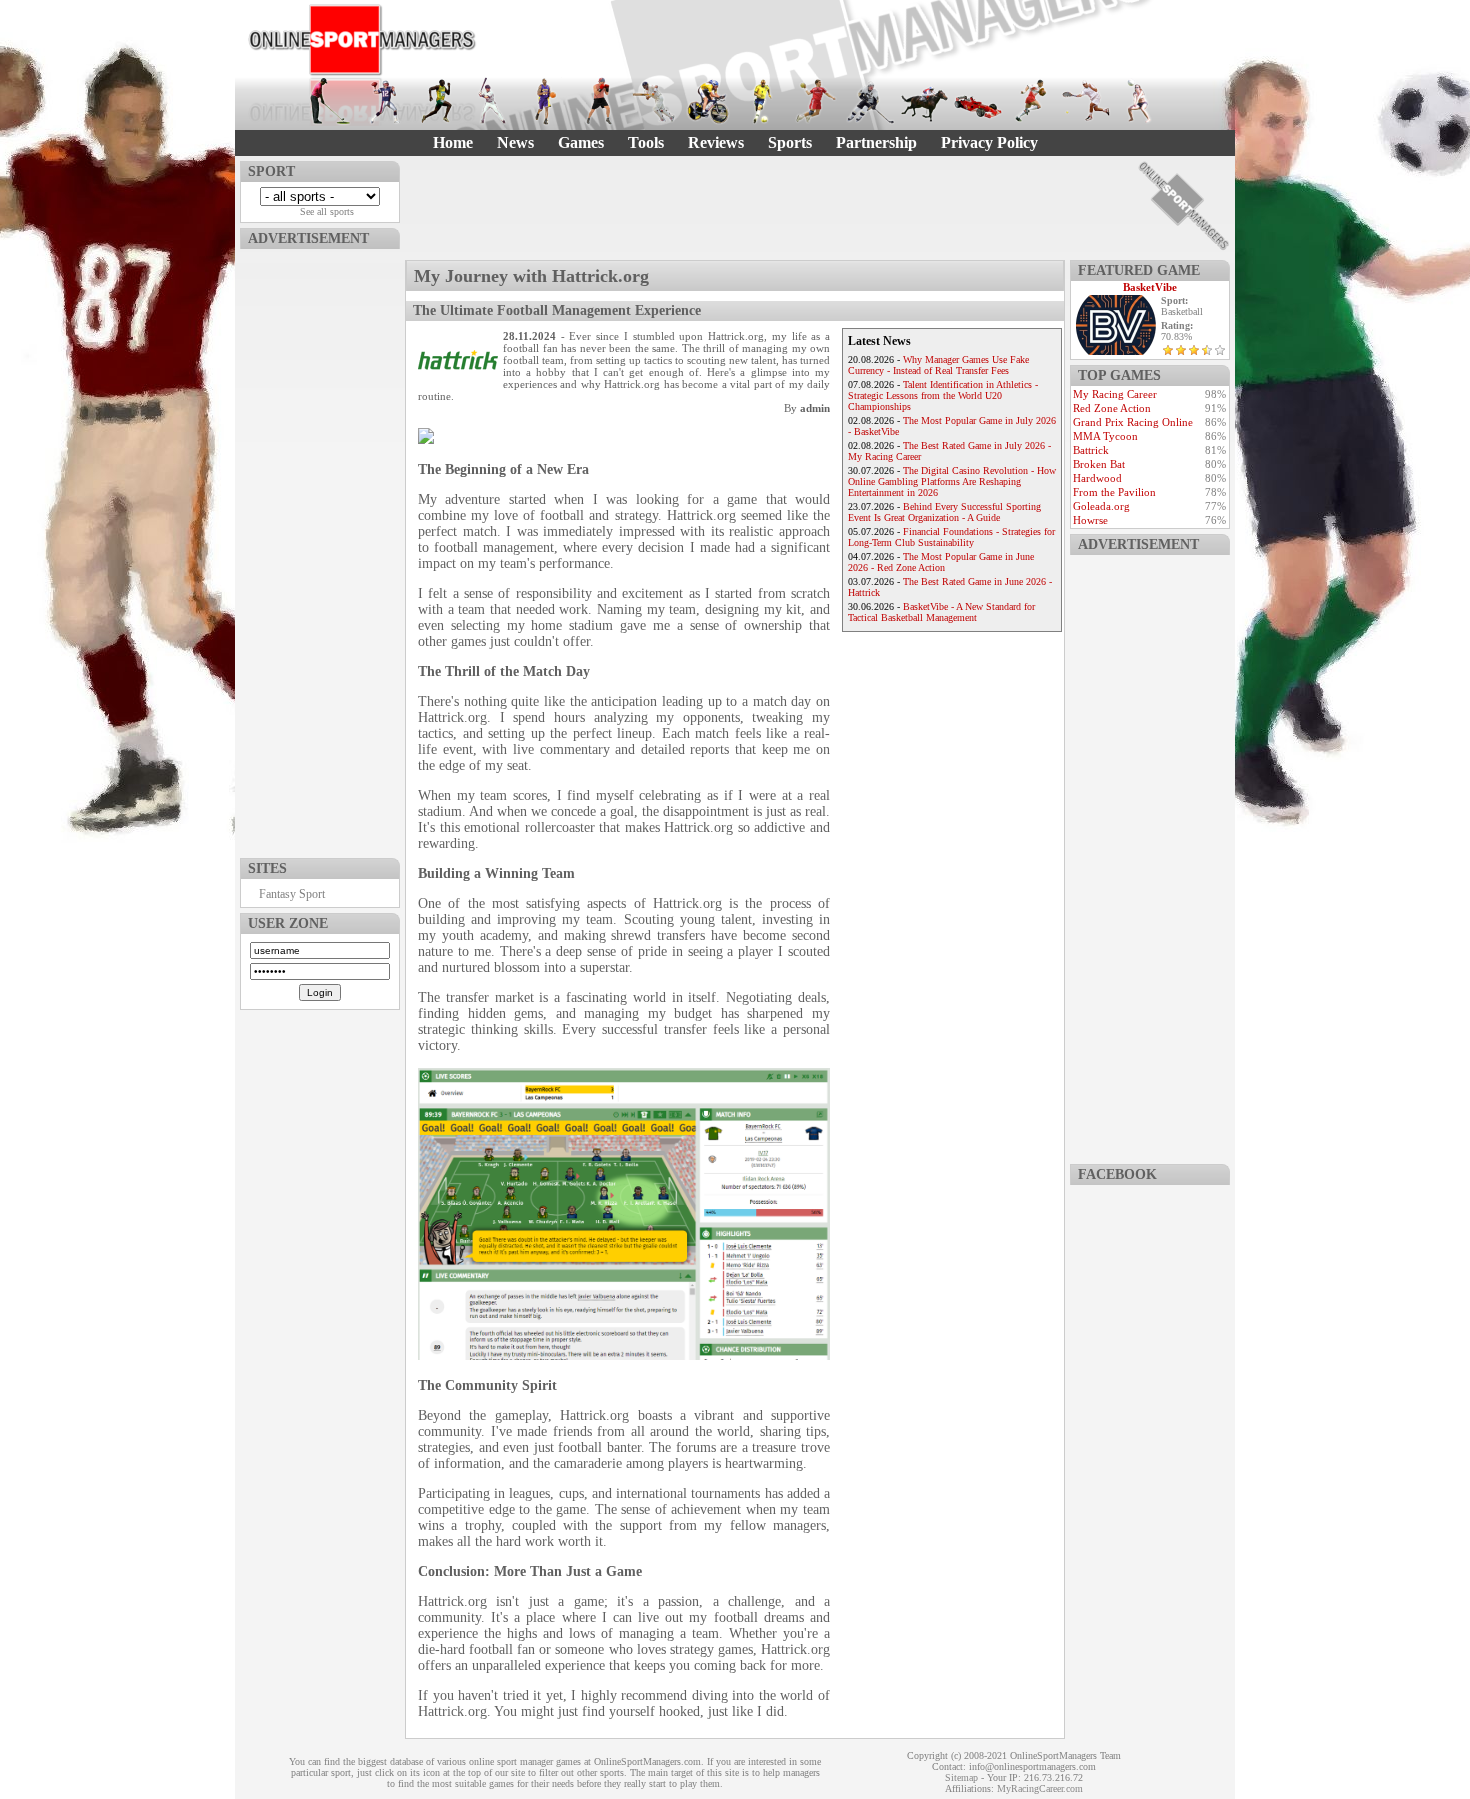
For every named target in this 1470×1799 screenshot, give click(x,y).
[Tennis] (1086, 101)
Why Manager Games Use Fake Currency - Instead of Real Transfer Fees (938, 365)
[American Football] (384, 101)
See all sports (327, 211)
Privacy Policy (989, 142)
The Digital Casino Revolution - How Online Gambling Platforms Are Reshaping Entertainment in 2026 (952, 481)
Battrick (1091, 450)
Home (453, 142)
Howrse (1090, 520)
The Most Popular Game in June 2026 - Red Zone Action (941, 562)
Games (581, 142)
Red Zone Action (1112, 408)
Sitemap (961, 1777)
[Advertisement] (320, 549)
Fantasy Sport (292, 894)
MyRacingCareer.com (1040, 1788)
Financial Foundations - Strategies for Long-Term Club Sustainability (951, 537)
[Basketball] (546, 101)
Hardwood (1097, 478)
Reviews (716, 142)
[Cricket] (654, 101)
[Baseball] (492, 101)
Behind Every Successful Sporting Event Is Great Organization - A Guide (944, 512)
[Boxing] (600, 101)
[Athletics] (438, 101)
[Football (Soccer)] (762, 101)
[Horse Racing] (924, 101)
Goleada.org (1101, 506)
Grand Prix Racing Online (1133, 422)
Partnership (876, 142)
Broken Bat (1099, 464)
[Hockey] (870, 101)
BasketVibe (1150, 287)
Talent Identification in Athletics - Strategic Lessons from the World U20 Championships (943, 395)
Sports (790, 142)
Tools (646, 142)
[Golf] (330, 101)
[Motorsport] (978, 101)
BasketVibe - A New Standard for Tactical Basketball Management (941, 612)
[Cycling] (708, 101)
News (515, 142)
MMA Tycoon (1105, 436)
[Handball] (816, 101)
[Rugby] (1032, 101)
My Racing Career (1115, 394)
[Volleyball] (1140, 101)
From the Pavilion (1114, 492)
